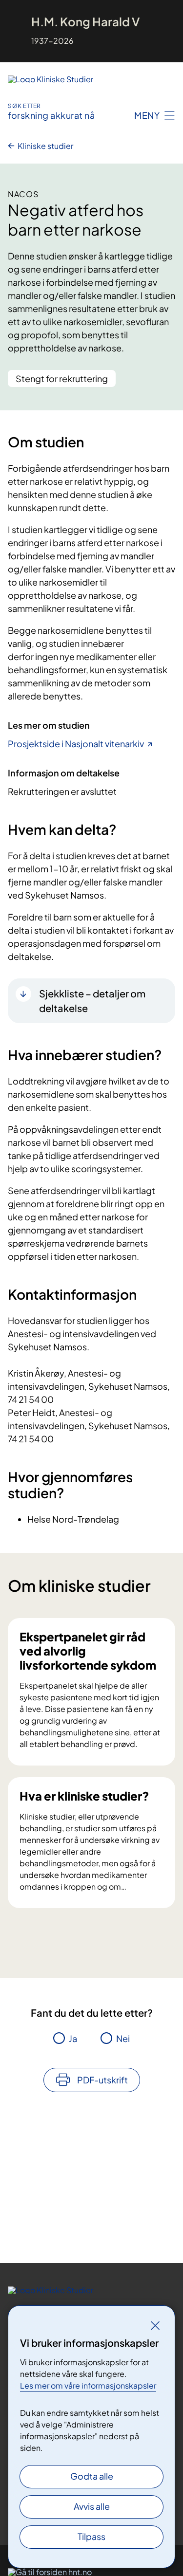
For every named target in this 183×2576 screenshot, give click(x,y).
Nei (123, 2038)
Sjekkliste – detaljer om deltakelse (92, 1001)
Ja (73, 2038)
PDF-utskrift (102, 2080)
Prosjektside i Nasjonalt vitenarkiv (76, 744)
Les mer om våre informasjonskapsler (88, 2385)
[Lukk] (155, 2325)
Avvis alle (92, 2506)
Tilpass (91, 2536)
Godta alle (92, 2476)
